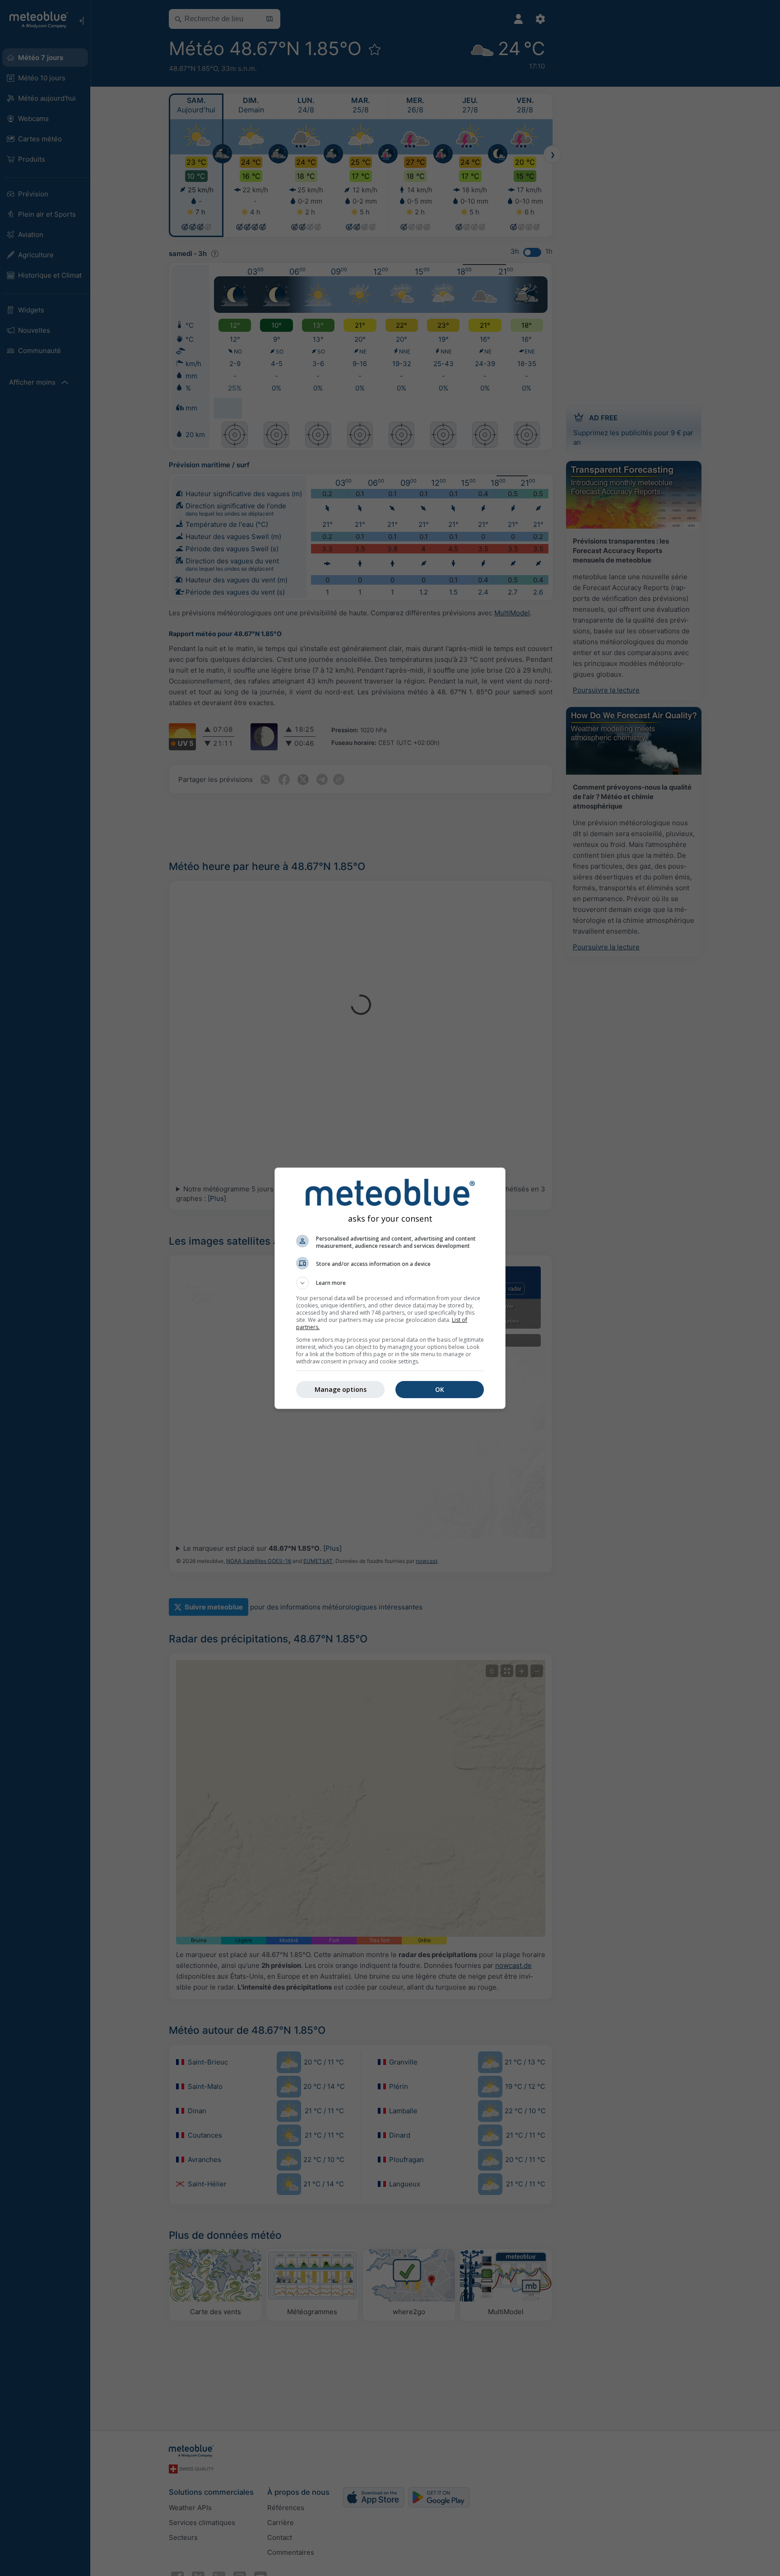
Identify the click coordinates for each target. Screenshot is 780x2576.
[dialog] (390, 1288)
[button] (390, 1283)
